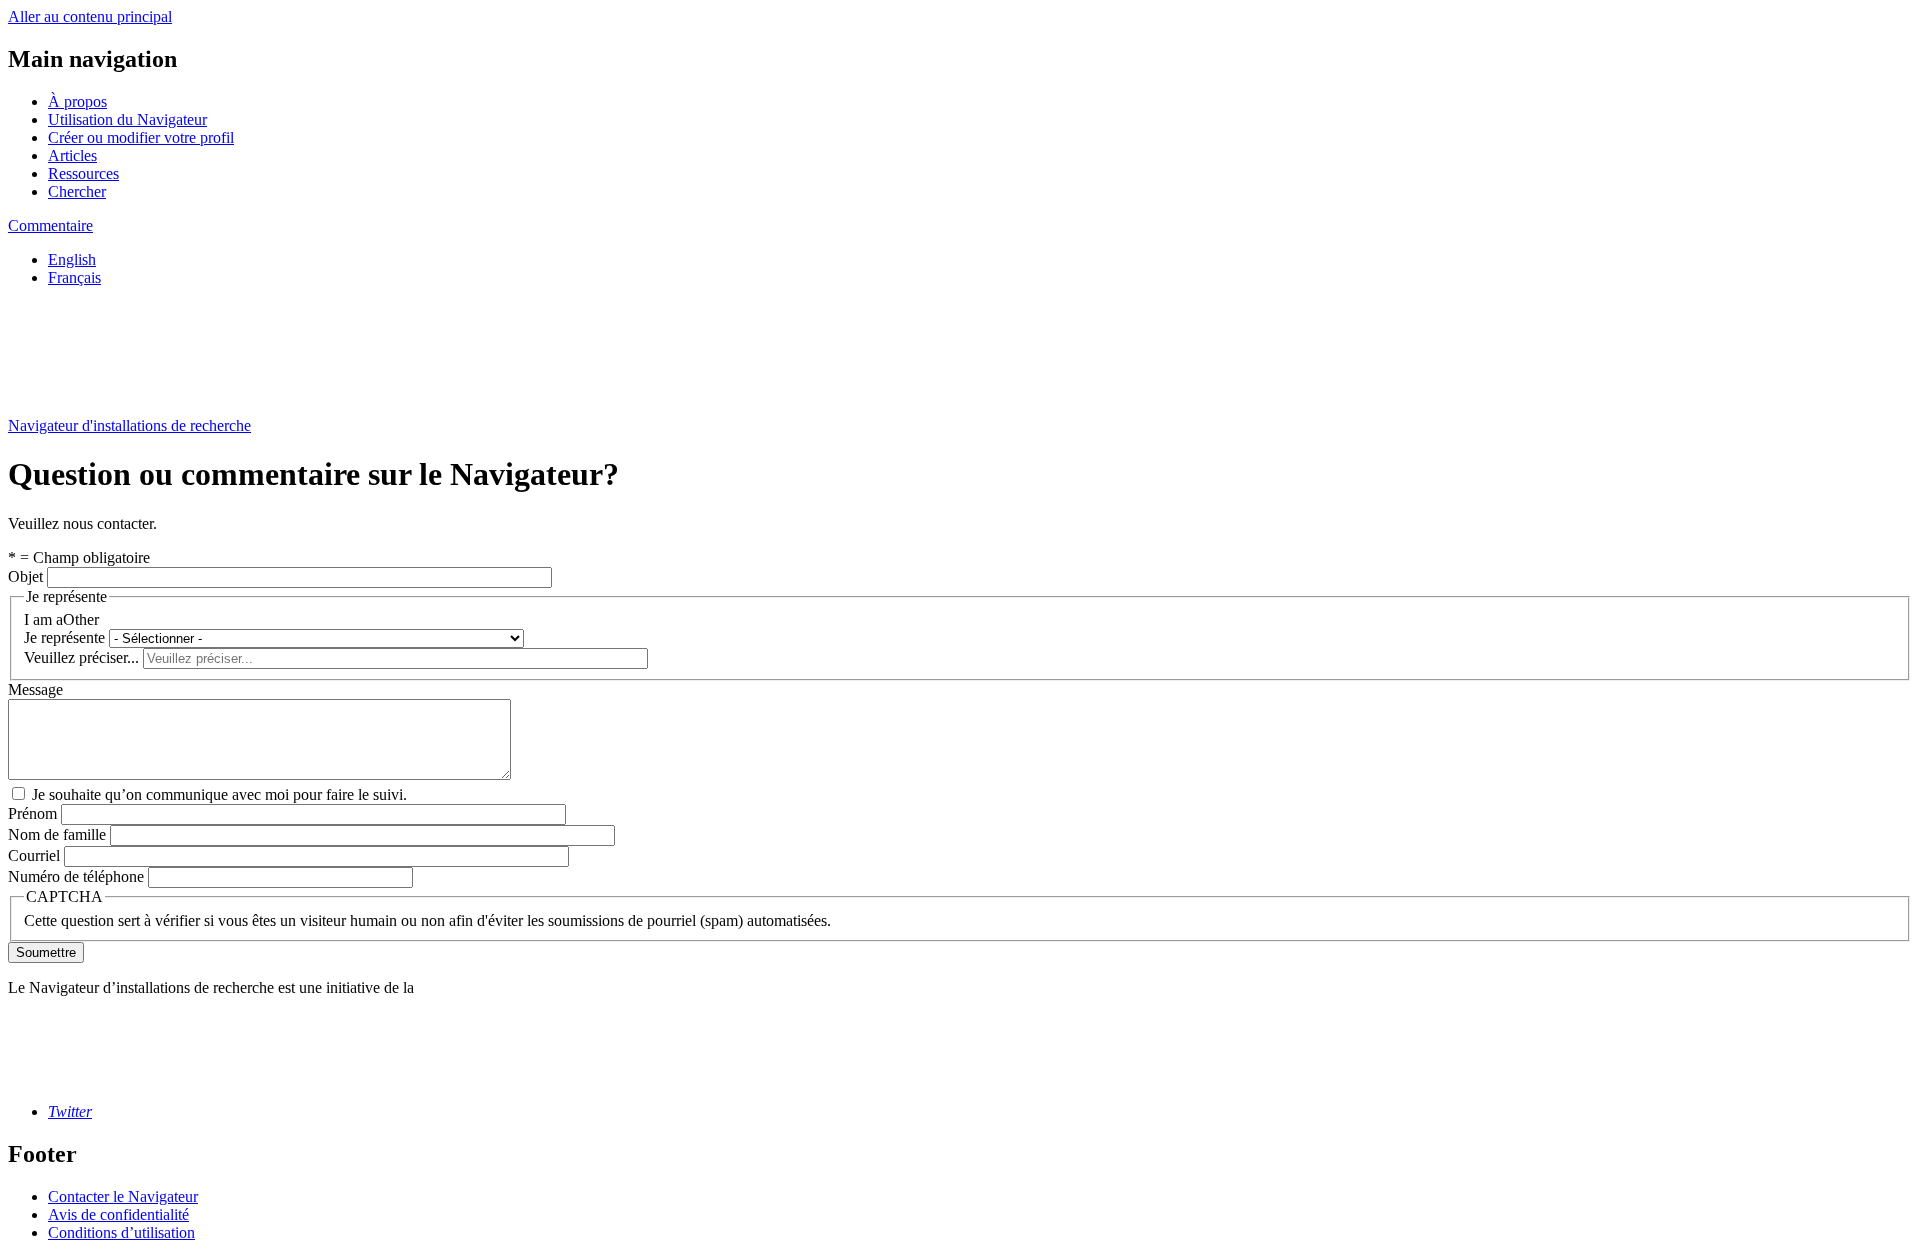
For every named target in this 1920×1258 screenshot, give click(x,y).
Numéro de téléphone (76, 876)
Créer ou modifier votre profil (141, 137)
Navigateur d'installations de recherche (129, 425)
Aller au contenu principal (90, 16)
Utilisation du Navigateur (127, 119)
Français (74, 277)
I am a (43, 619)
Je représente (64, 637)
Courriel (34, 855)
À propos (77, 101)
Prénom (32, 813)
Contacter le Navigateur (123, 1196)
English (72, 259)
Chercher (77, 191)
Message (35, 689)
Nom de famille (57, 834)
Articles (72, 155)
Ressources (83, 173)
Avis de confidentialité (118, 1214)
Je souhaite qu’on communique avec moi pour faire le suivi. (219, 794)
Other (81, 619)
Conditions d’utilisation (121, 1232)
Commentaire (50, 225)
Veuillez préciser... (81, 657)
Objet (25, 576)
